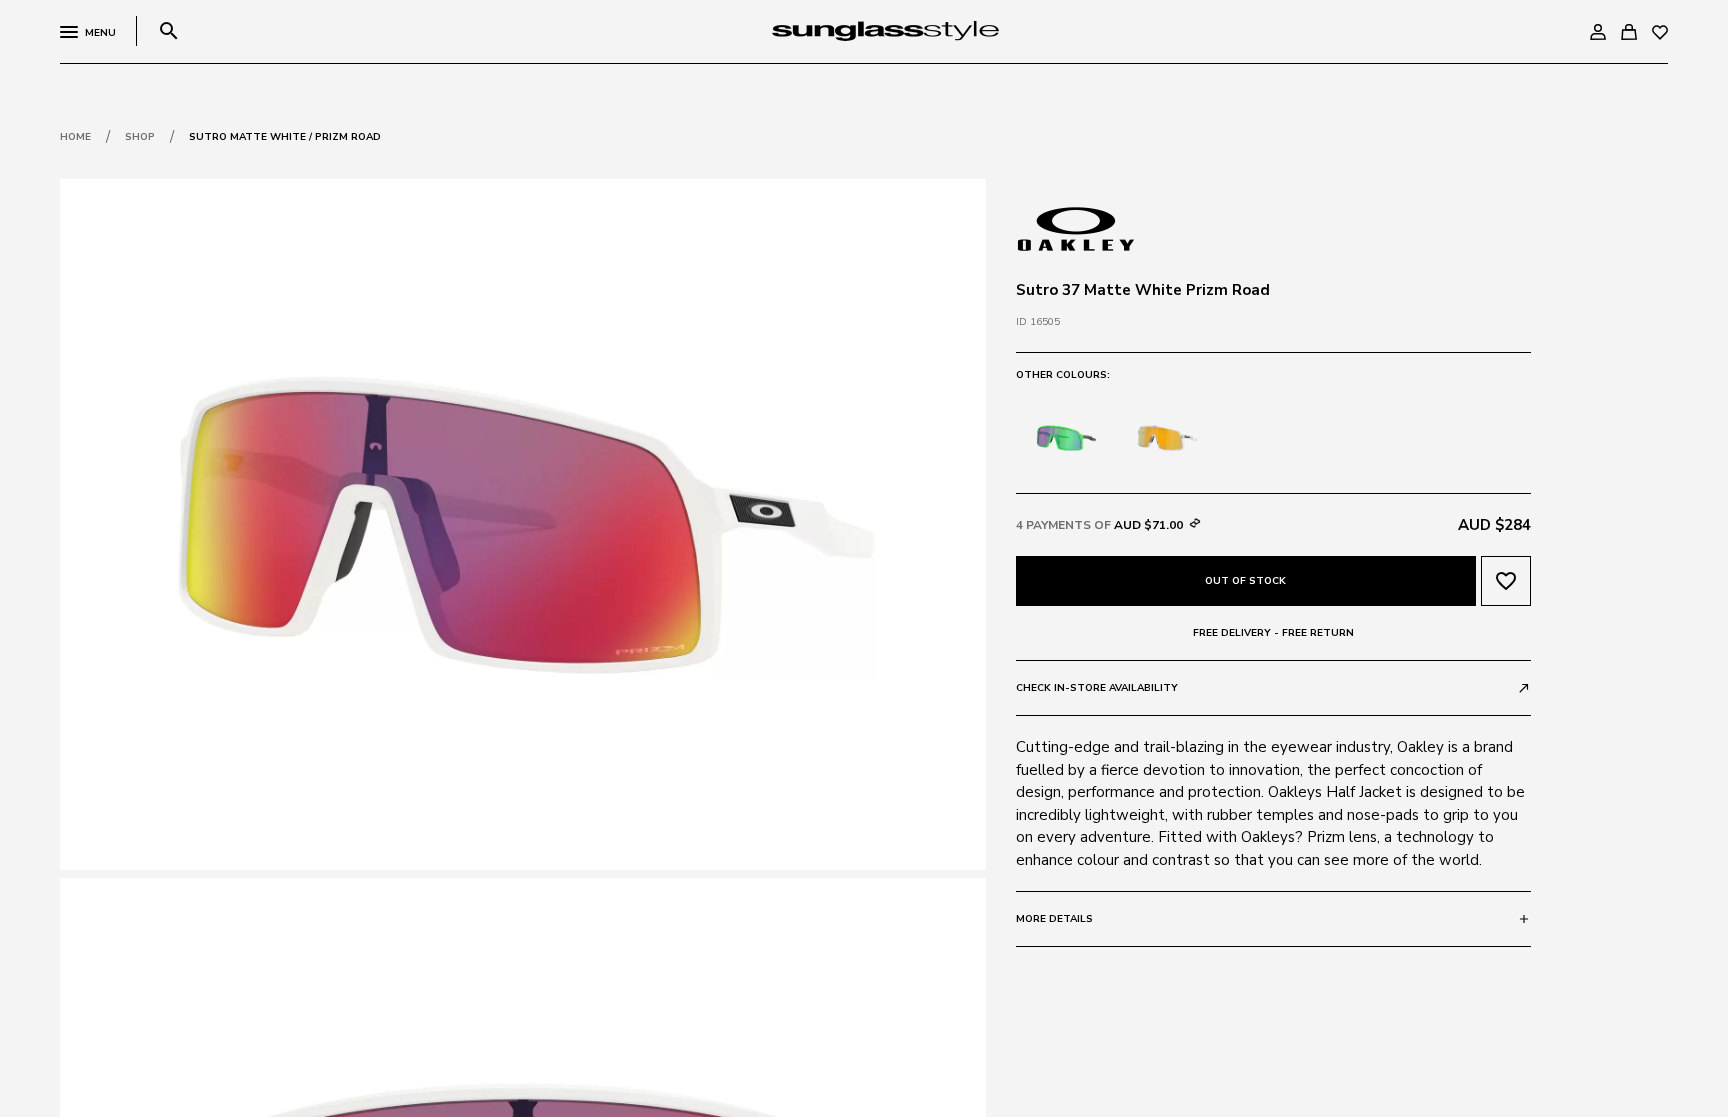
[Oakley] (1076, 227)
